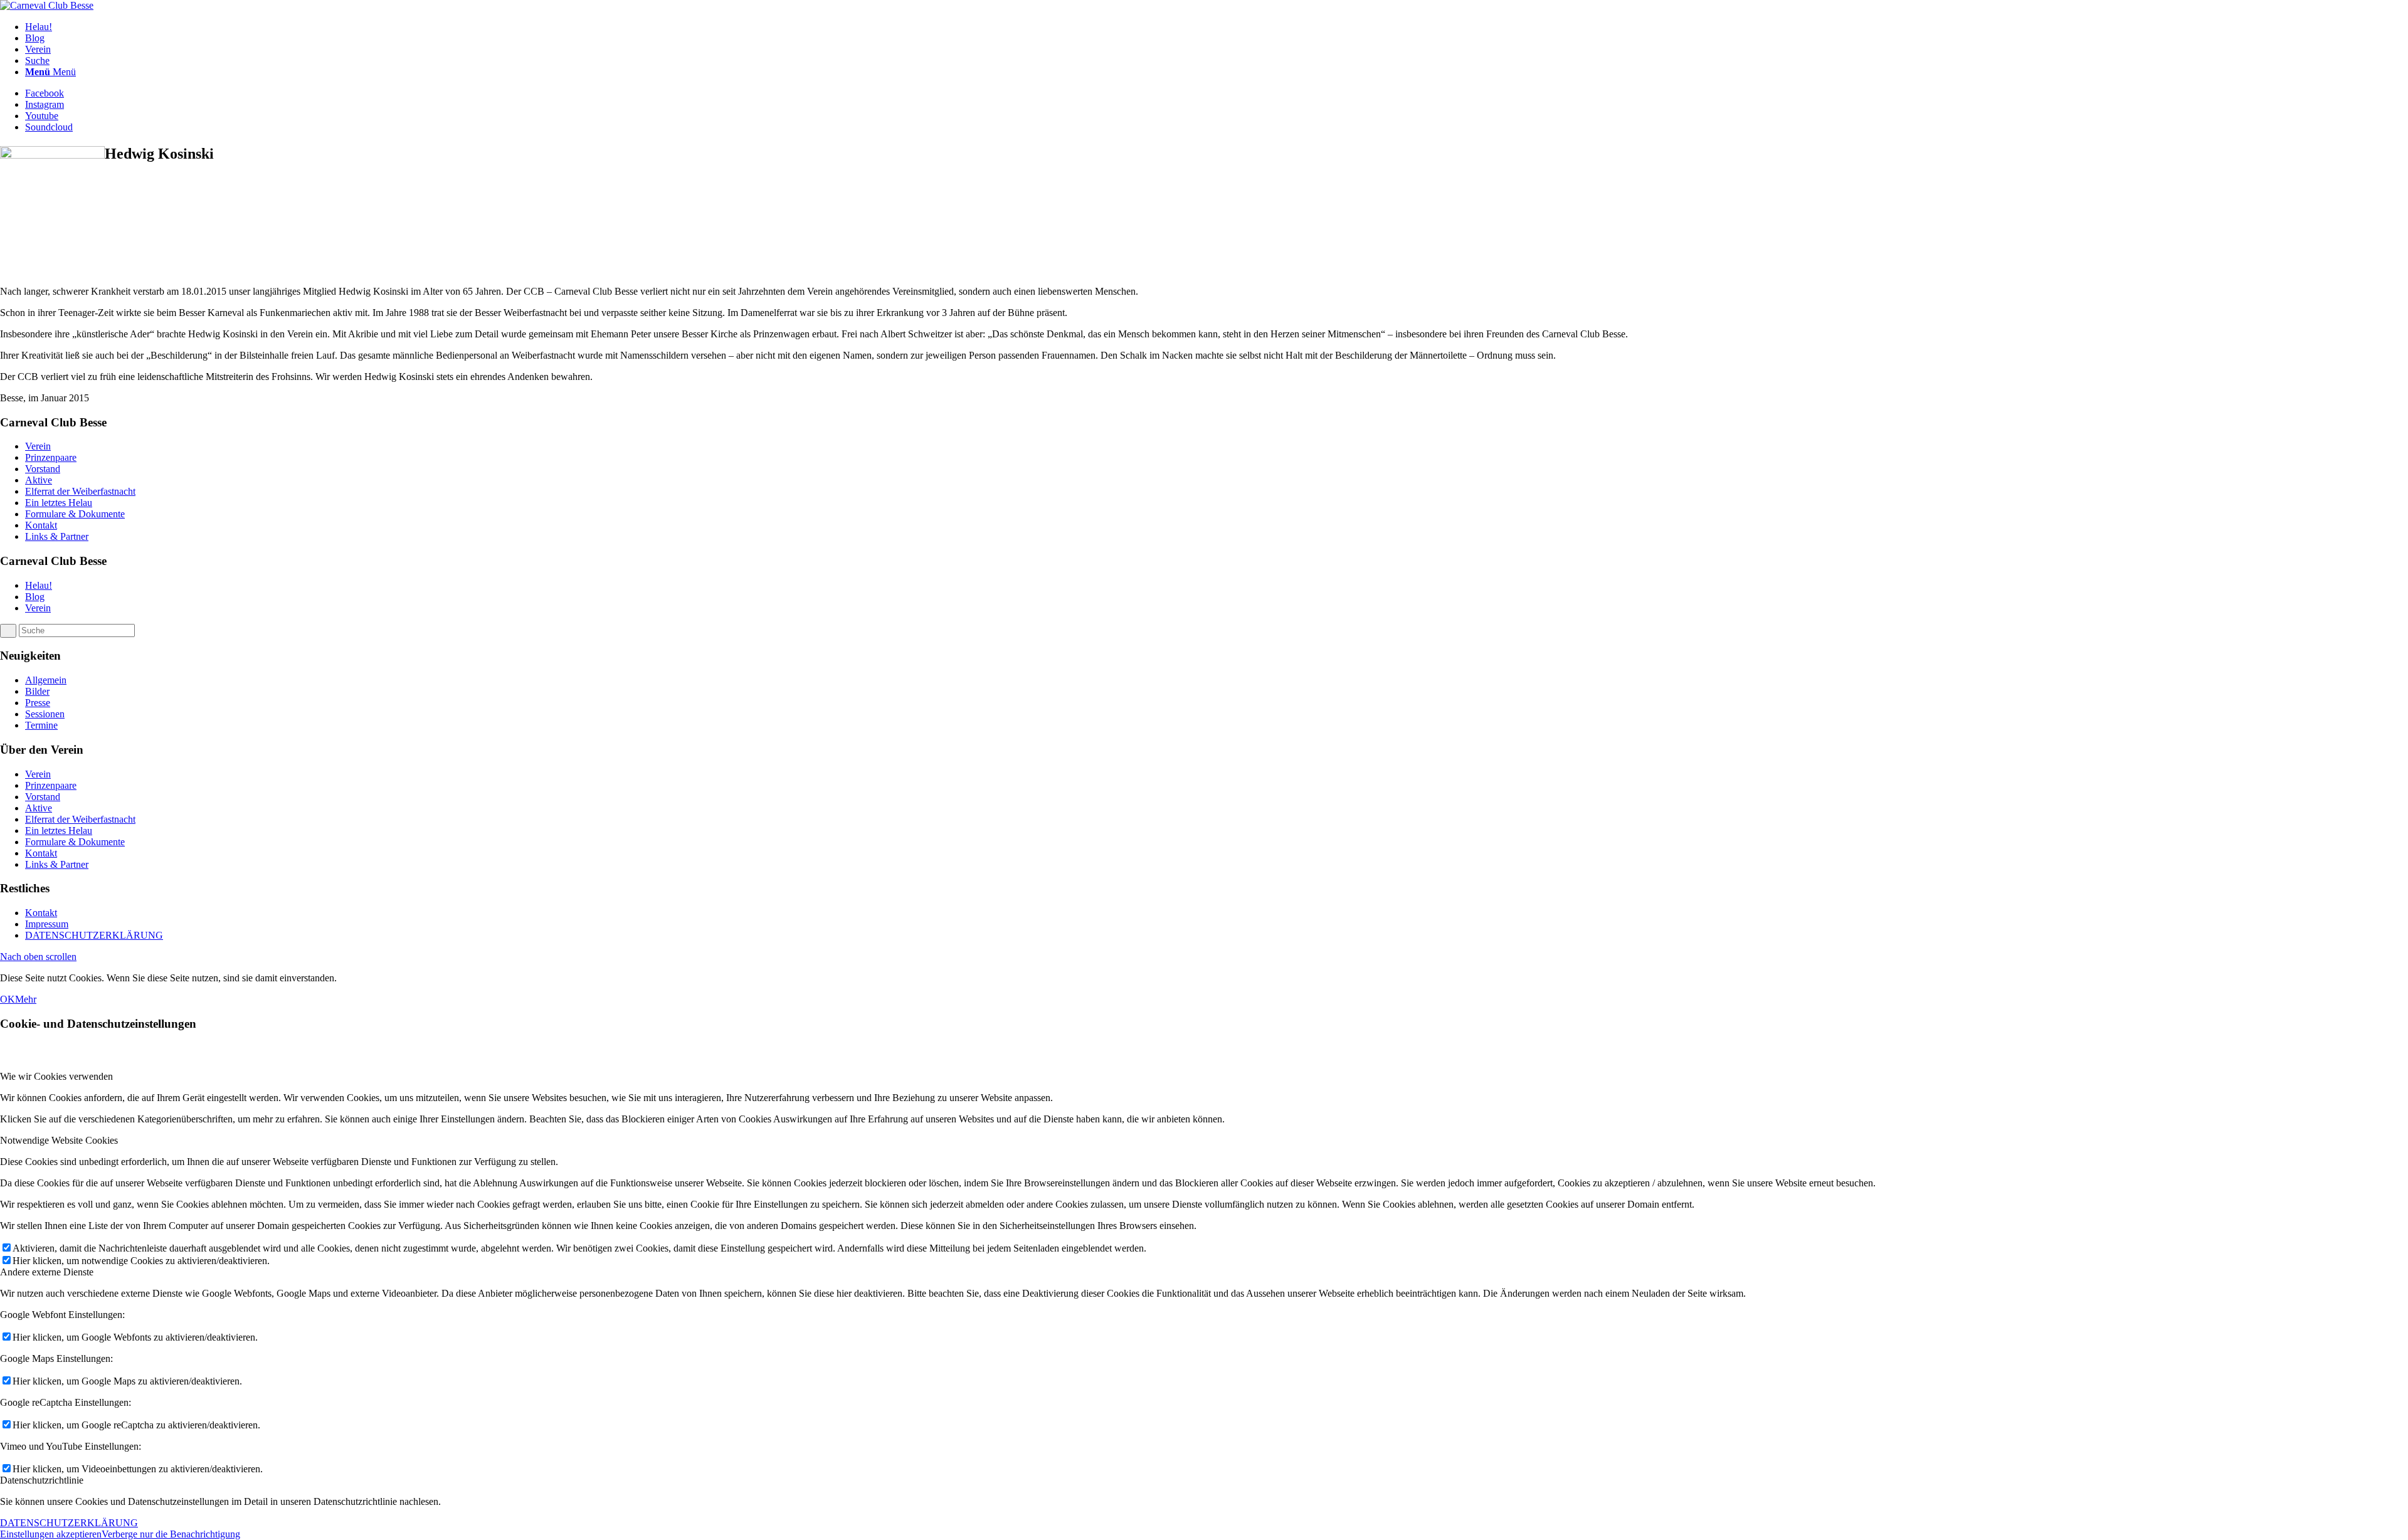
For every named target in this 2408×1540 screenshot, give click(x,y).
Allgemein (46, 680)
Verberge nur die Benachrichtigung (171, 1534)
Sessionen (45, 714)
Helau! (39, 585)
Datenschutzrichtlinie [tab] (42, 1480)
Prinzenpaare (51, 457)
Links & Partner (57, 536)
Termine (41, 725)
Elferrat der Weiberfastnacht (80, 491)
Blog (35, 597)
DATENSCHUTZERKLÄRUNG (94, 935)
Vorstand (43, 469)
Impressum (47, 924)
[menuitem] (1217, 27)
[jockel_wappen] (47, 5)
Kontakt (41, 525)
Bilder (37, 691)
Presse (38, 703)
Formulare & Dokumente (75, 514)
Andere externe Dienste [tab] (47, 1272)
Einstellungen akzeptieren (51, 1534)
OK (8, 999)
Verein (38, 446)
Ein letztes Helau (59, 503)
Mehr (26, 999)
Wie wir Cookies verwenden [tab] (56, 1076)
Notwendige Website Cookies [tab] (59, 1140)
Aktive (39, 480)
